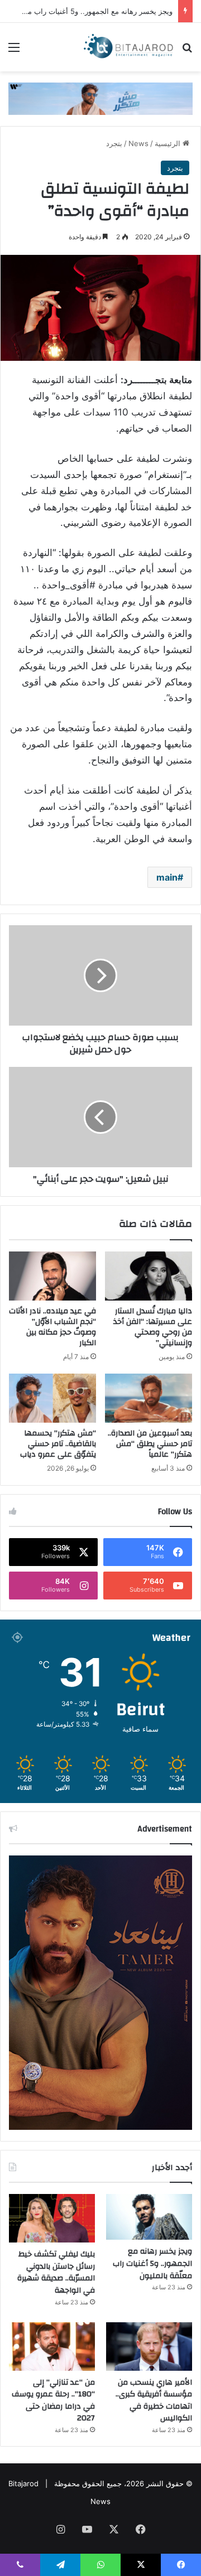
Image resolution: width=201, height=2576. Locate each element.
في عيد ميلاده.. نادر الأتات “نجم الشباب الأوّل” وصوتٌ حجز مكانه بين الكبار (52, 1327)
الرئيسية (169, 143)
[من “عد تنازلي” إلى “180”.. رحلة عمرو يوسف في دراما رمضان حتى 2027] (52, 2347)
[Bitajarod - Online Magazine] (128, 47)
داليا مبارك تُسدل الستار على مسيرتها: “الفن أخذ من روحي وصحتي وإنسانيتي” (153, 1327)
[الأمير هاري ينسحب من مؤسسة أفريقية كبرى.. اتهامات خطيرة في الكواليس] (149, 2347)
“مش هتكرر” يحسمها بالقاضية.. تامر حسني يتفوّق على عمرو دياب (58, 1444)
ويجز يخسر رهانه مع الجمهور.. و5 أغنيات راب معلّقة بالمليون (152, 2263)
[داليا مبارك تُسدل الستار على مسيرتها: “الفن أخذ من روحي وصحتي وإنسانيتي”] (149, 1276)
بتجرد (114, 143)
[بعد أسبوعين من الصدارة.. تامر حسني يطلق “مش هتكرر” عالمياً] (149, 1398)
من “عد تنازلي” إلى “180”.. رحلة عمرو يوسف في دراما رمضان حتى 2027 (53, 2401)
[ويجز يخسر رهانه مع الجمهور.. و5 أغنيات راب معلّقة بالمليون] (149, 2217)
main (167, 877)
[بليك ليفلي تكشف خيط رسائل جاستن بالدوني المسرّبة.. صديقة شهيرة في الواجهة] (52, 2218)
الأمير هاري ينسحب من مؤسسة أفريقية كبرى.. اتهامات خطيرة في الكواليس (154, 2401)
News (138, 143)
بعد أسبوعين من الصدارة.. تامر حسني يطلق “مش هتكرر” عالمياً (150, 1444)
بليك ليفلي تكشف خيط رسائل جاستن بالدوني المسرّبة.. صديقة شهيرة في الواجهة (56, 2272)
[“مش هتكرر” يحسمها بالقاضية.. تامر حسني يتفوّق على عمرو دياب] (52, 1398)
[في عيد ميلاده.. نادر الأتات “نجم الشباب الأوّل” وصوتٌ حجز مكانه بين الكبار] (52, 1276)
